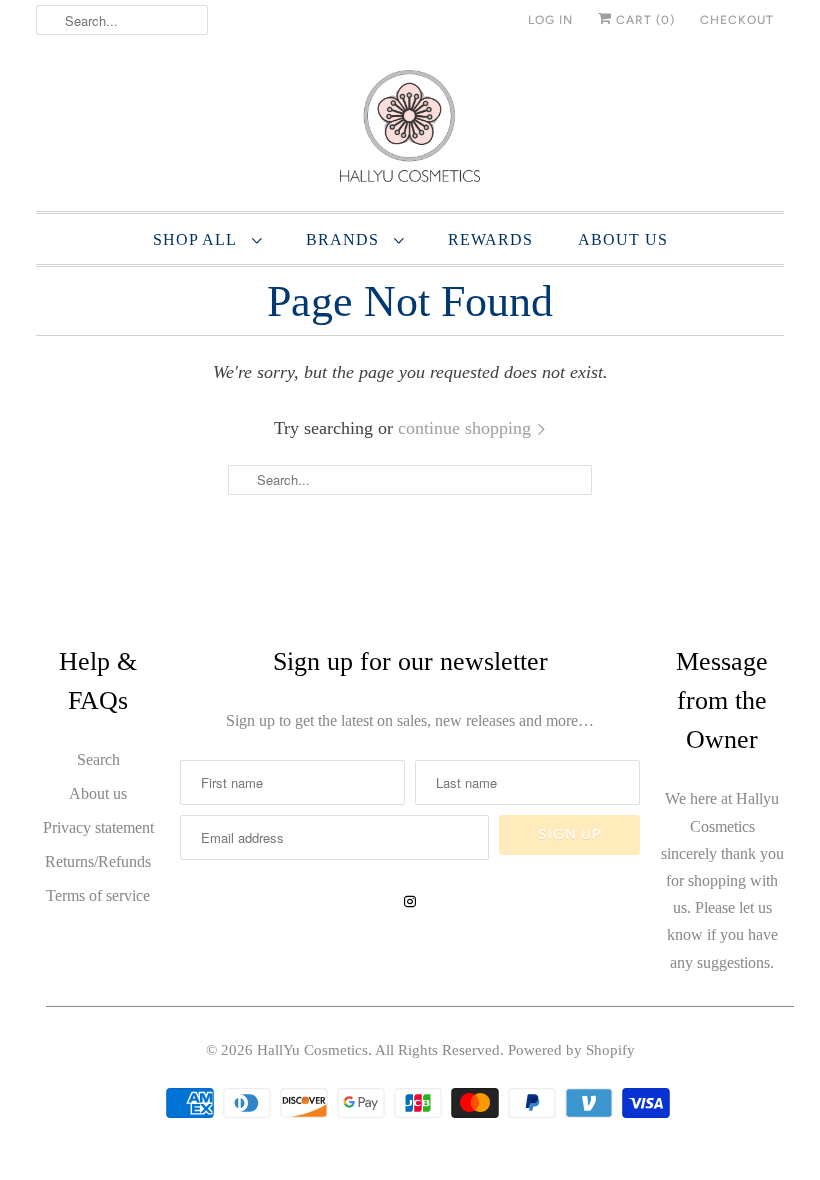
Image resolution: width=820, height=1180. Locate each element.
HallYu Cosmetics (312, 1050)
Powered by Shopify (571, 1050)
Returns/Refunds (98, 861)
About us (98, 793)
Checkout (737, 20)
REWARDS (490, 239)
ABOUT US (623, 239)
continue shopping (467, 428)
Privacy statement (98, 827)
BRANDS (345, 239)
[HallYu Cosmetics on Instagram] (410, 902)
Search (98, 759)
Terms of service (98, 895)
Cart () (643, 20)
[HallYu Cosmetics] (410, 130)
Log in (550, 20)
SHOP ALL (197, 239)
